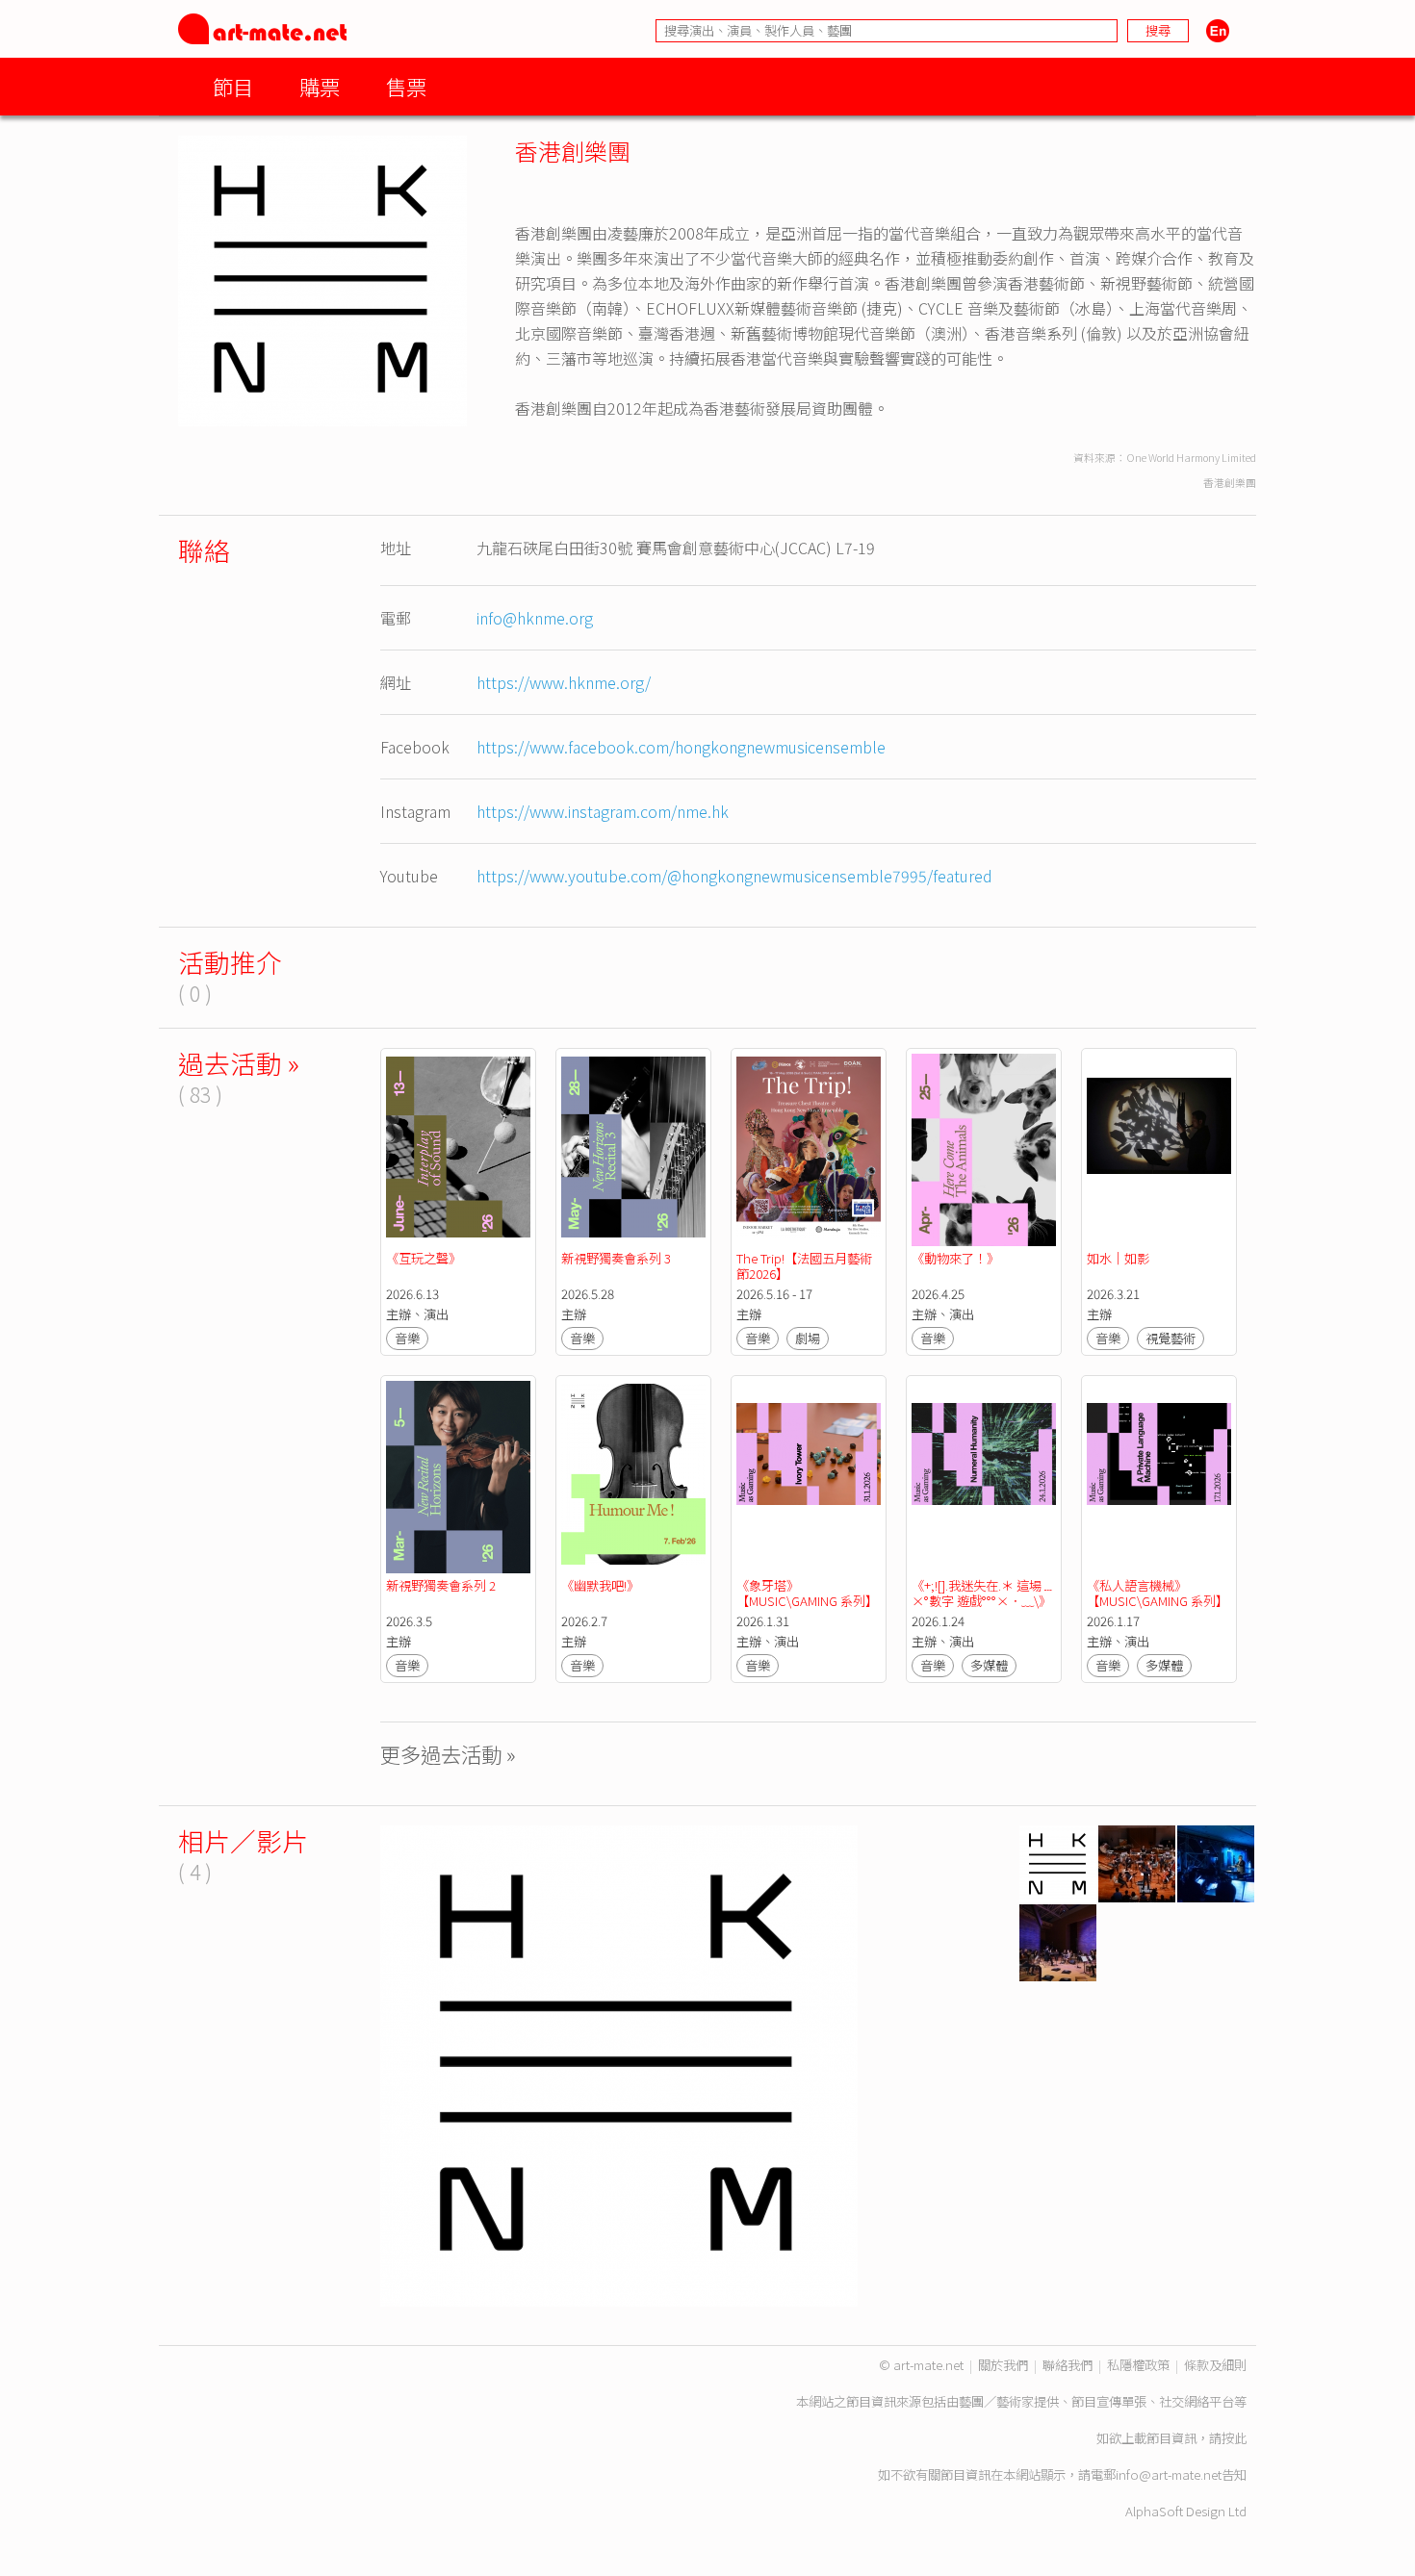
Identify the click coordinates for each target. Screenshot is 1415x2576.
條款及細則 (1215, 2365)
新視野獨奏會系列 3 (616, 1258)
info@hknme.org (535, 618)
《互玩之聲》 (424, 1258)
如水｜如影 (1118, 1258)
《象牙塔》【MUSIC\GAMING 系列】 (807, 1593)
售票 (406, 86)
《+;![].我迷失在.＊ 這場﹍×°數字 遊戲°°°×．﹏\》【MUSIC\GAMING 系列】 (983, 1601)
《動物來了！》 (955, 1258)
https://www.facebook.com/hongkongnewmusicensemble (681, 747)
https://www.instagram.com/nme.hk (603, 811)
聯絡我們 (1068, 2365)
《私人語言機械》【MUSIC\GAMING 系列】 (1158, 1593)
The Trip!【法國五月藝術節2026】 (804, 1266)
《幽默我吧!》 (600, 1585)
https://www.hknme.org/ (564, 682)
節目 (233, 86)
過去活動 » (239, 1063)
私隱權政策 (1138, 2365)
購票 (320, 86)
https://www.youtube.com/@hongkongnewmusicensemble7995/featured (734, 876)
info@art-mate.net (1169, 2474)
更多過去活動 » (448, 1754)
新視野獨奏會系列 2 (441, 1585)
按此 (1234, 2438)
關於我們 (1003, 2365)
